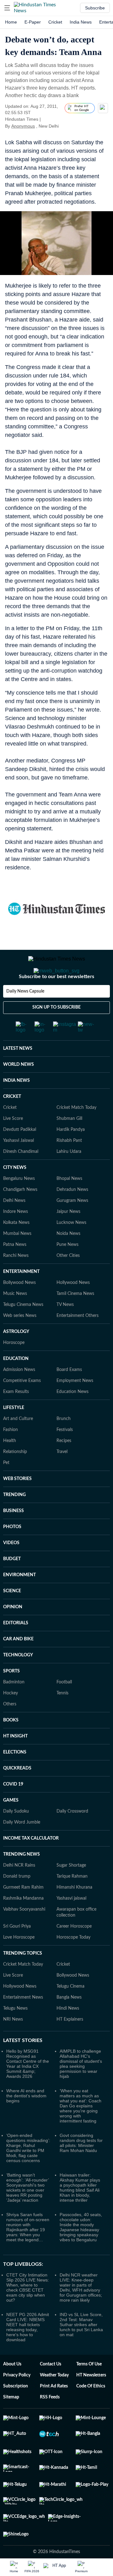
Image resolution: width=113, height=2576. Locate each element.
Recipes (64, 1466)
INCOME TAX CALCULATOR (31, 1863)
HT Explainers (70, 2045)
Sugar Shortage (71, 1891)
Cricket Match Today (76, 1133)
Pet (6, 1488)
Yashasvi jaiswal (71, 1924)
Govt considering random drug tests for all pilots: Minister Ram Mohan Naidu (81, 2168)
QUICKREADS (17, 1793)
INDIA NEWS (16, 1106)
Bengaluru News (19, 1204)
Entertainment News (23, 2023)
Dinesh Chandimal (21, 1177)
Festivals (65, 1455)
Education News (73, 1417)
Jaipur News (68, 1237)
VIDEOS (11, 1568)
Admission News (19, 1395)
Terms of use (89, 2389)
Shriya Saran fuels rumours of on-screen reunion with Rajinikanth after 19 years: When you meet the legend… (28, 2252)
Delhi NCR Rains (19, 1891)
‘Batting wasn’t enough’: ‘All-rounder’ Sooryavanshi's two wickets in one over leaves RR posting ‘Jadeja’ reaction (27, 2213)
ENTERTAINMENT (21, 1297)
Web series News (20, 1341)
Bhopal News (69, 1204)
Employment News (75, 1406)
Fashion (11, 1455)
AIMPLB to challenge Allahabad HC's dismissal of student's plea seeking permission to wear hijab (81, 2089)
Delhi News (14, 1226)
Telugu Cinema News (23, 1330)
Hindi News (68, 2034)
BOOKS (11, 1745)
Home (11, 22)
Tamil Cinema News (75, 1319)
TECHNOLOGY (18, 1680)
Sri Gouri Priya (17, 1951)
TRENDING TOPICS (23, 1979)
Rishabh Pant (69, 1166)
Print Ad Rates (54, 2411)
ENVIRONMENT (19, 1600)
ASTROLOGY (16, 1357)
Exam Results (16, 1417)
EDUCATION (16, 1384)
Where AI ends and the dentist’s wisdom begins (26, 2121)
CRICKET (12, 1122)
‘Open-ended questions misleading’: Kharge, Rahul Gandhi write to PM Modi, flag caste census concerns (28, 2173)
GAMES (11, 1825)
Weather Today (54, 2400)
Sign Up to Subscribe (56, 1032)
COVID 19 (13, 1809)
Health (10, 1466)
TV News (65, 1330)
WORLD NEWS (19, 1090)
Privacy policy (17, 2400)
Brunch (64, 1444)
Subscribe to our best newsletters (56, 1002)
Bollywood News (19, 1308)
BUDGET (12, 1584)
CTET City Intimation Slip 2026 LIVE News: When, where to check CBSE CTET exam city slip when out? (28, 2313)
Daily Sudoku (16, 1836)
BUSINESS (13, 1536)
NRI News (13, 2045)
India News (81, 22)
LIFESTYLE (14, 1433)
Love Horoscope (19, 1962)
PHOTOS (12, 1552)
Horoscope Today (73, 1962)
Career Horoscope (74, 1951)
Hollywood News (73, 1308)
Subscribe (95, 8)
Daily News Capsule (25, 1016)
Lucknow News (71, 1248)
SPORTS (11, 1696)
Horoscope (14, 1368)
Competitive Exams (22, 1406)
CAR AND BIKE (18, 1664)
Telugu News (15, 2034)
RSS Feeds (50, 2422)
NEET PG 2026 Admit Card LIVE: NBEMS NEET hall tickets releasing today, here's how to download (28, 2352)
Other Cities (68, 1281)
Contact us (51, 2389)
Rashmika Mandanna (23, 1924)
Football (64, 1707)
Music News (15, 1319)
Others (10, 1729)
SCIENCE (12, 1616)
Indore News (16, 1237)
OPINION (13, 1632)
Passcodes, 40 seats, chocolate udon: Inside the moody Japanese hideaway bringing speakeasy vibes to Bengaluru (81, 2252)
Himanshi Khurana (74, 1913)
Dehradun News (72, 1215)
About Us (12, 2389)
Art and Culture (18, 1444)
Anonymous (23, 126)
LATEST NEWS (18, 1074)
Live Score (13, 1144)
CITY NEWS (15, 1193)
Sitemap (11, 2422)
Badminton (14, 1707)
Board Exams (69, 1395)
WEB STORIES (17, 1504)
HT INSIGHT (15, 1761)
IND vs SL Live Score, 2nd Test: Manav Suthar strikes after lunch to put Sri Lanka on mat (81, 2350)
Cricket (55, 22)
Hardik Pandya (71, 1155)
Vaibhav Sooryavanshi (24, 1935)
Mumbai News (17, 1259)
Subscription (16, 2411)
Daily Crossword (72, 1836)
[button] (7, 8)
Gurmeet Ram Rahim (23, 1913)
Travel (62, 1477)
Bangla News (69, 2023)
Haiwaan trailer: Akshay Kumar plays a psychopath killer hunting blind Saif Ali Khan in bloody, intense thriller (80, 2213)
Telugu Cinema (70, 2012)
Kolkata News (16, 1248)
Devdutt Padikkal (20, 1155)
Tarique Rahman (72, 1902)
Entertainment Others (78, 1341)
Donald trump (17, 1902)
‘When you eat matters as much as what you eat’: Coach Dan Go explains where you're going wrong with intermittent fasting (81, 2131)
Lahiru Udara (69, 1177)
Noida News (68, 1259)
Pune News (67, 1270)
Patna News (15, 1270)
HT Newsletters (91, 2400)
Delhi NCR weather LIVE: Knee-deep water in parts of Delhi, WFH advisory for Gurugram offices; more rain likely (81, 2313)
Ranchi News (16, 1281)
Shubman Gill (69, 1144)
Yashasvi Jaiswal (19, 1166)
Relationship (15, 1477)
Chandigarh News (20, 1215)
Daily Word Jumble (22, 1847)
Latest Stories (23, 2066)
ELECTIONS (15, 1777)
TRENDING (14, 1520)
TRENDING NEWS (22, 1880)
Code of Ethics (91, 2411)
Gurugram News (72, 1226)
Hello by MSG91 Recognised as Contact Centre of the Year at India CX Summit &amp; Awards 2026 (28, 2089)
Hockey (11, 1718)
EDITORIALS (16, 1648)
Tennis (62, 1718)
